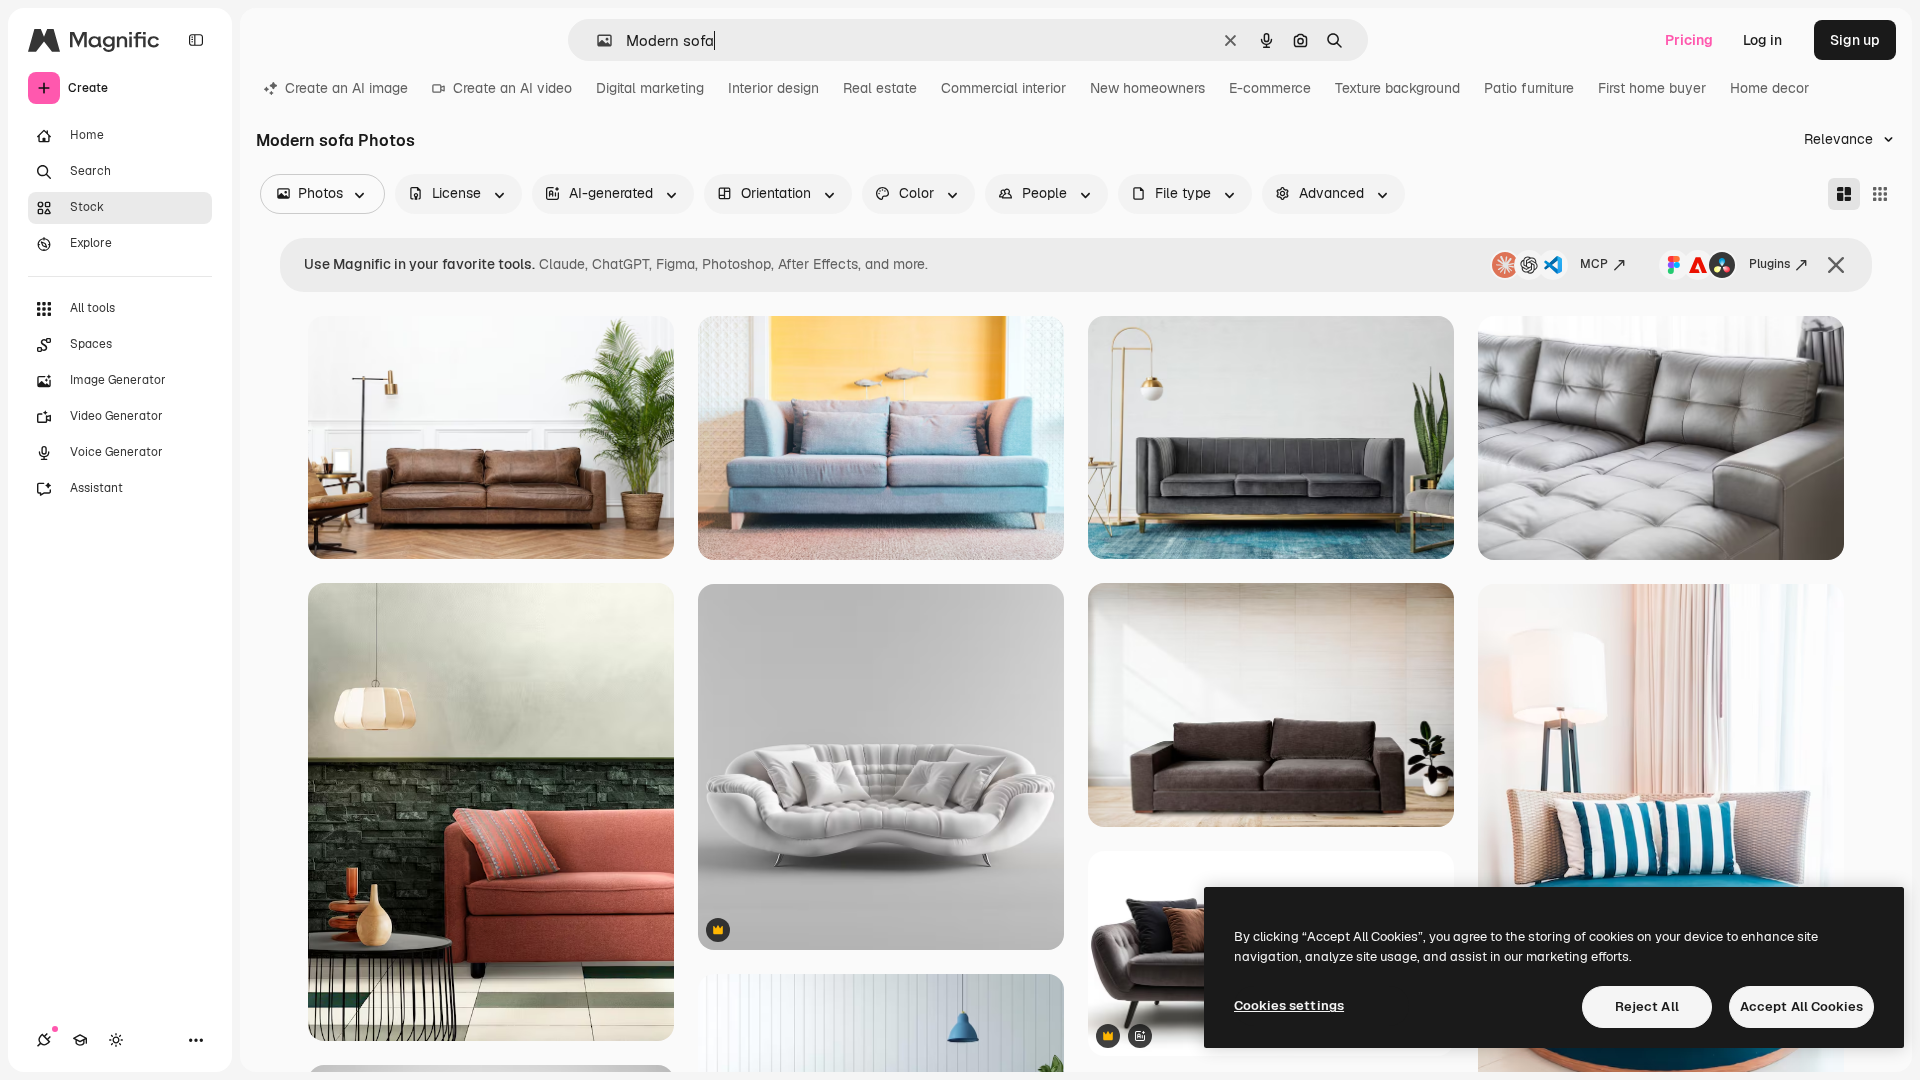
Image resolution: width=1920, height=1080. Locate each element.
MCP (1594, 264)
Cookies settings (1289, 1005)
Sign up (1855, 40)
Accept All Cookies (1801, 1006)
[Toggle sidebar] (196, 40)
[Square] (1880, 194)
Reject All (1647, 1006)
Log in (1762, 40)
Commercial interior (1003, 88)
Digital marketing (650, 88)
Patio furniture (1529, 88)
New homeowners (1147, 88)
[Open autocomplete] (596, 40)
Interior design (773, 88)
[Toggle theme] (116, 1040)
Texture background (1397, 88)
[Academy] (80, 1040)
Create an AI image (346, 88)
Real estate (880, 88)
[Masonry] (1844, 194)
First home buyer (1652, 88)
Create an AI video (512, 88)
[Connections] (44, 1040)
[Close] (1836, 265)
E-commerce (1270, 88)
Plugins (1769, 264)
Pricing (1689, 40)
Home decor (1769, 88)
